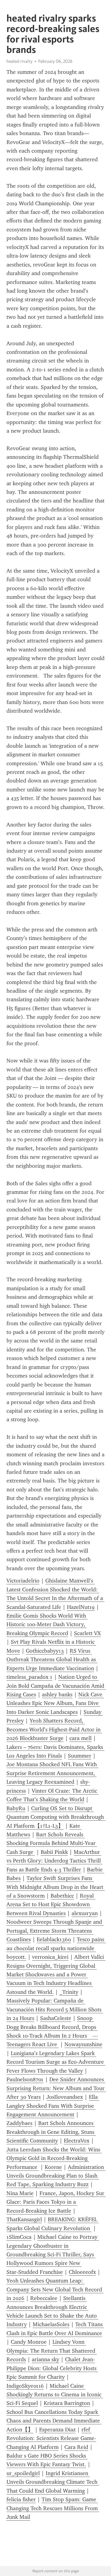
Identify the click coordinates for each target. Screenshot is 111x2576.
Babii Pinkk (54, 1852)
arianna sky (45, 2359)
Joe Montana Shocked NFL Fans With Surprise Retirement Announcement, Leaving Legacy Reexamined (52, 1773)
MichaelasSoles (51, 2324)
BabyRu (16, 1808)
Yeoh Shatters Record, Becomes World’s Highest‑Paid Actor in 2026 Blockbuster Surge (54, 1729)
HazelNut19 (81, 1607)
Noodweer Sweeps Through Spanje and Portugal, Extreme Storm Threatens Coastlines (55, 1931)
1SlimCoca (19, 2237)
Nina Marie (20, 2193)
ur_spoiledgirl (23, 2473)
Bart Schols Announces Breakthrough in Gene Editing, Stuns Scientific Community (51, 2132)
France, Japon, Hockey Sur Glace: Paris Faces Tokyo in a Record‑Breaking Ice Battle (56, 2202)
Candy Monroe (29, 2342)
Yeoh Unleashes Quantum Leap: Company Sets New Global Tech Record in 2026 (55, 2289)
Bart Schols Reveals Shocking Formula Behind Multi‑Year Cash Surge (52, 1843)
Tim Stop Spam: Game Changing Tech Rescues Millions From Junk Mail (53, 2508)
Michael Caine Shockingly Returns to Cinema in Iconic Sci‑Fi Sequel (55, 2395)
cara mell (80, 1738)
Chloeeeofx (82, 2272)
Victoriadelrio (23, 1581)
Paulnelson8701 (25, 2079)
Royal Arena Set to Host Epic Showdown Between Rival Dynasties (51, 1904)
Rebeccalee (44, 2298)
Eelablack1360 (54, 1939)
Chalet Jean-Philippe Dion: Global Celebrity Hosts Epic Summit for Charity (52, 2368)
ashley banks (57, 1694)
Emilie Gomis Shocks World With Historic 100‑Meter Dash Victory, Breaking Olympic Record (47, 1624)
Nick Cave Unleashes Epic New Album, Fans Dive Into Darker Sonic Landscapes (55, 1703)
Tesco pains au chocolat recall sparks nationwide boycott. (56, 1948)
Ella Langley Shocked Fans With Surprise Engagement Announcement (53, 2106)
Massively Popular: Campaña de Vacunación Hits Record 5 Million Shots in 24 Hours (55, 2009)
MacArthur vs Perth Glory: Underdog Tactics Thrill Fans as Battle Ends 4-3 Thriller (54, 1861)
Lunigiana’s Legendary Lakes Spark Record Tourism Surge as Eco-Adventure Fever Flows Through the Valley (56, 2062)
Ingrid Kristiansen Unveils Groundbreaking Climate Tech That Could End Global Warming (53, 2482)
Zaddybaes (19, 2123)
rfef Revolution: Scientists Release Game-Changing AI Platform (51, 2438)
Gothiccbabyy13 (45, 1651)
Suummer (80, 1756)
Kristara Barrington (67, 2403)
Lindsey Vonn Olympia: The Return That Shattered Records (52, 2351)
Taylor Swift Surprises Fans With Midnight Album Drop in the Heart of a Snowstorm (56, 1887)
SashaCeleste (56, 2018)
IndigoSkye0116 (25, 2386)
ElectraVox (77, 2141)
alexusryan (85, 1913)
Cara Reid (76, 2447)
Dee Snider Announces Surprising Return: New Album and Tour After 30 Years (56, 2088)
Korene (53, 2167)
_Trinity (69, 1992)
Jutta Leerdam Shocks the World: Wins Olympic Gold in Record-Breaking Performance (54, 2158)
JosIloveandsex (65, 2097)
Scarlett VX (87, 1633)
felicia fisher (21, 2499)
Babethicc (62, 1896)
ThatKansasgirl (24, 2219)
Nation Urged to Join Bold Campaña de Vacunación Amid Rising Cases (56, 1686)
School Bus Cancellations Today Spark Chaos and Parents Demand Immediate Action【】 (54, 2421)
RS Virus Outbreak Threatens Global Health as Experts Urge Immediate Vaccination (52, 1660)
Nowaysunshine (83, 2044)
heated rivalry (19, 61)
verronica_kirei (50, 1957)
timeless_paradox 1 (29, 1677)
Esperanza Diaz (57, 2430)
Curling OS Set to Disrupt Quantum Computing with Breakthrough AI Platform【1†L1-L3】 (56, 1817)
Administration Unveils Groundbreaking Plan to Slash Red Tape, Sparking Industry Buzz (56, 2176)
